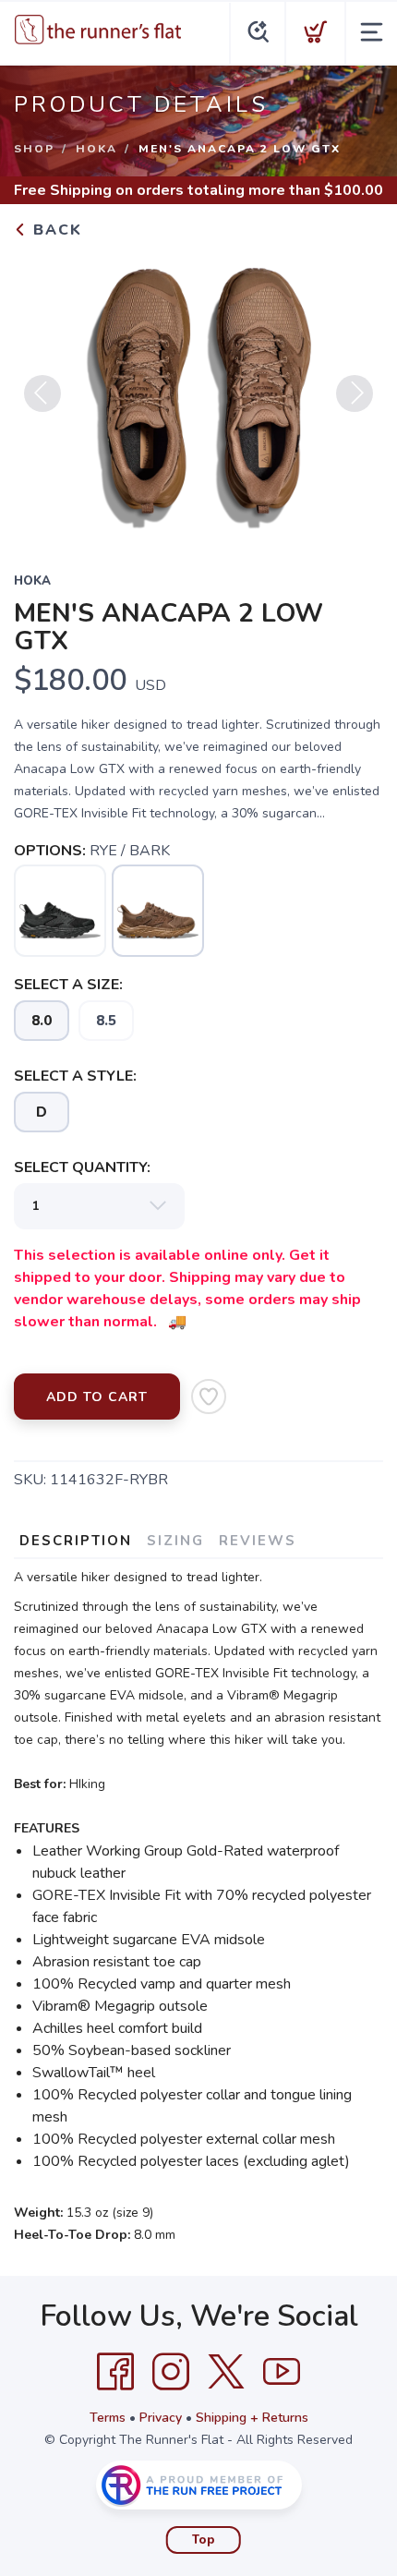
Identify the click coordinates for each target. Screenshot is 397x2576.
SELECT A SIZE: (68, 985)
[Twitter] (226, 2372)
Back (55, 230)
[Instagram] (171, 2372)
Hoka (96, 149)
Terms (108, 2418)
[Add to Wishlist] (209, 1397)
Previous (42, 393)
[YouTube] (282, 2372)
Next (355, 393)
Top (204, 2540)
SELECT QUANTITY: (82, 1167)
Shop (34, 149)
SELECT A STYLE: (75, 1076)
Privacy (161, 2418)
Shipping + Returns (252, 2418)
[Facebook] (115, 2372)
